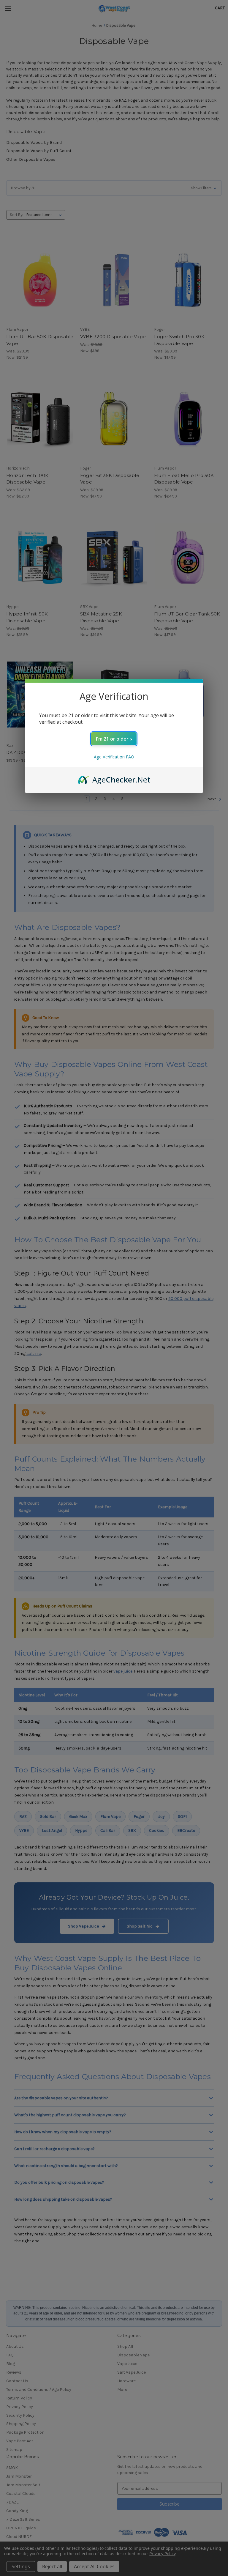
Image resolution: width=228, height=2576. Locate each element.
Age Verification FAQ (114, 757)
